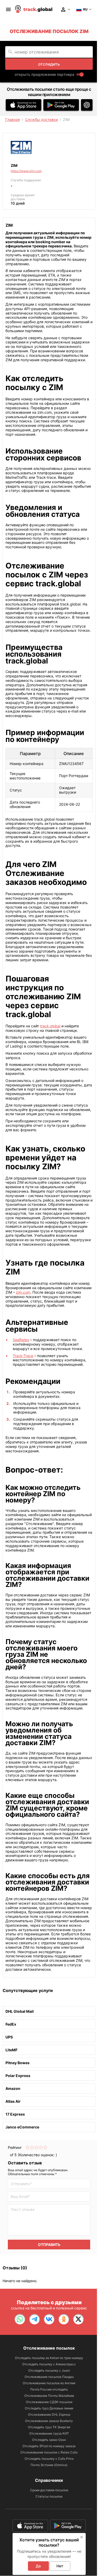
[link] (20, 2319)
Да (38, 2566)
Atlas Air (13, 2101)
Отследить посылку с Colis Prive (49, 2459)
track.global (50, 1026)
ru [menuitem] (85, 9)
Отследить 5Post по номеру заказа (49, 2446)
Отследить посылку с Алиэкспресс (49, 2364)
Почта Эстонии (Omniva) (49, 2465)
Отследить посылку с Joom (49, 2370)
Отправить (49, 2245)
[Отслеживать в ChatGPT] (87, 105)
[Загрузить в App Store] (24, 105)
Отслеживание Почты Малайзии (49, 2396)
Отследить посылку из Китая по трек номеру (49, 2358)
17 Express (15, 2114)
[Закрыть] (82, 2537)
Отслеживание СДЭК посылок (49, 2402)
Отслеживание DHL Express (49, 2415)
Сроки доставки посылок (49, 2490)
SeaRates (21, 1340)
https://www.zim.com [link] (26, 171)
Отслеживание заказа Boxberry (49, 2421)
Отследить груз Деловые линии (49, 2408)
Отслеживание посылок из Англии (49, 2383)
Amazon (13, 2088)
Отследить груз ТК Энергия (49, 2427)
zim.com (23, 1292)
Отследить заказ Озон (49, 2440)
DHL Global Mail (20, 2011)
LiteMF (11, 2050)
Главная (13, 119)
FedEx (11, 2024)
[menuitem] (8, 9)
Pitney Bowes (18, 2063)
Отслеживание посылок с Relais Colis (49, 2452)
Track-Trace (23, 1356)
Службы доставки (41, 119)
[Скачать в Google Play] (61, 105)
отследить (49, 64)
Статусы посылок (49, 2496)
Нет (60, 2566)
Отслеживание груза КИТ (49, 2433)
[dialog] (49, 2554)
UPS (9, 2037)
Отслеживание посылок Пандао (49, 2377)
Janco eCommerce (22, 2127)
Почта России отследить (49, 2389)
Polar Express (18, 2076)
